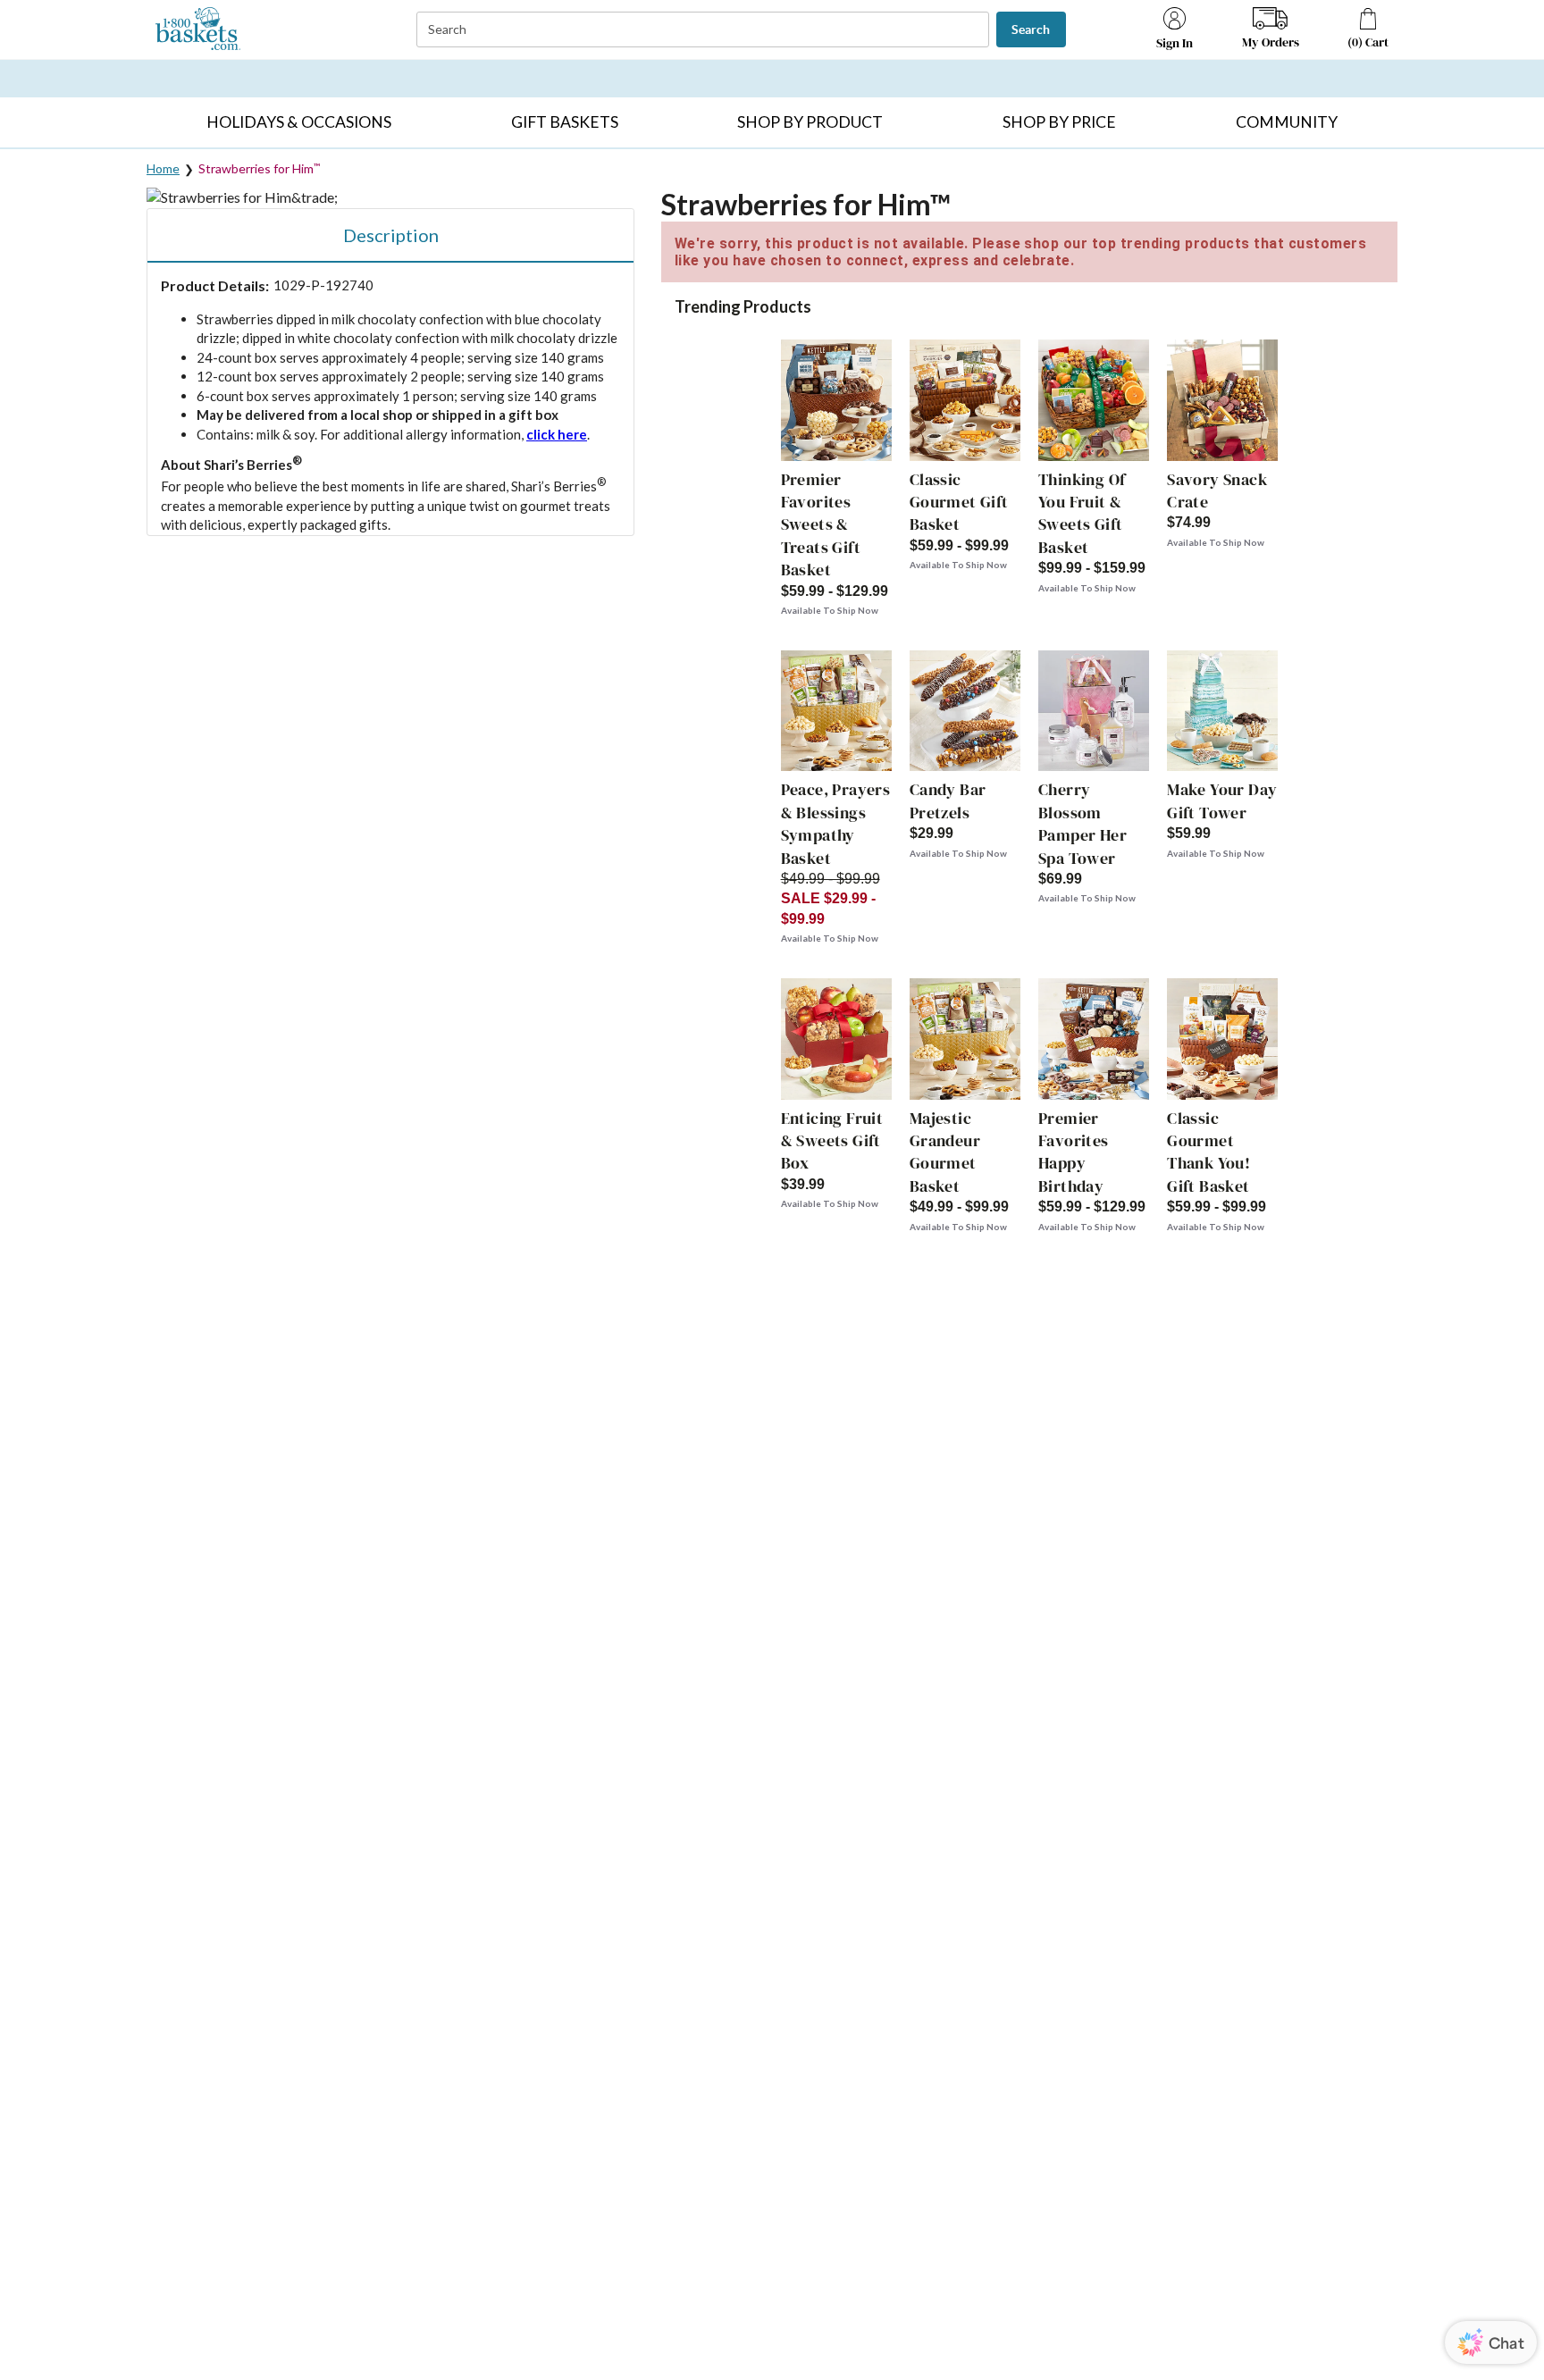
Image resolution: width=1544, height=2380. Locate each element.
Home (163, 168)
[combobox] (705, 30)
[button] (298, 122)
